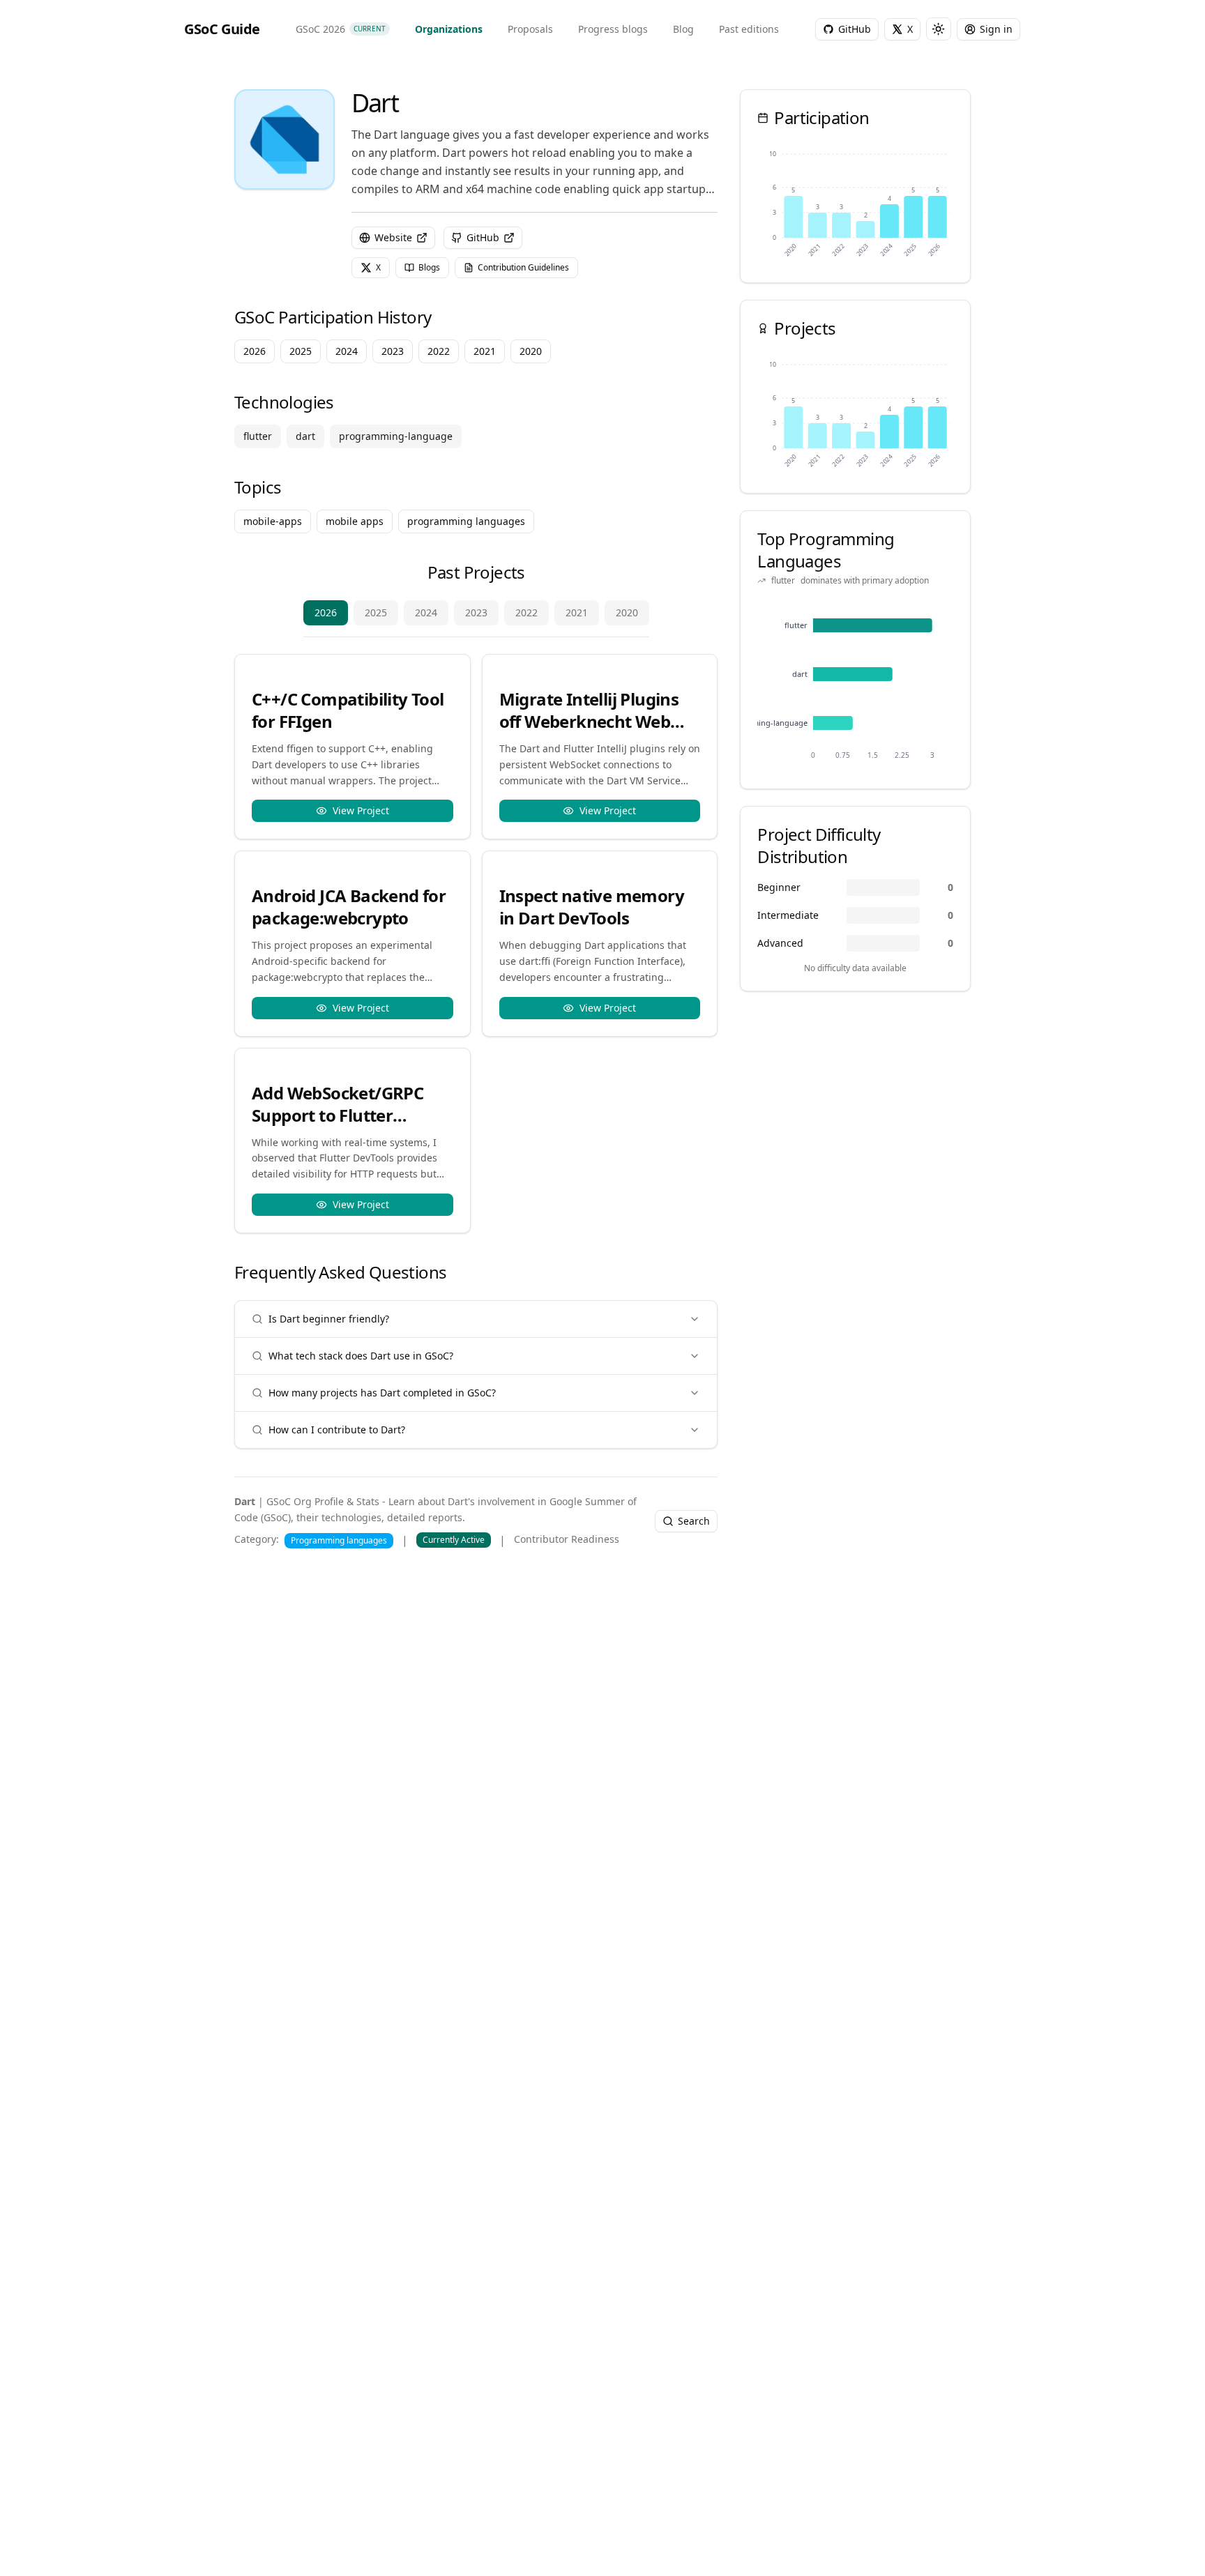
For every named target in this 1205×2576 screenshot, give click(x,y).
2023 (476, 612)
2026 (326, 612)
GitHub (483, 237)
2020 (627, 612)
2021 (577, 612)
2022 (526, 612)
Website (393, 237)
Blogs (429, 267)
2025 (376, 612)
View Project (361, 810)
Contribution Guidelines (523, 267)
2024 (426, 612)
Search (694, 1521)
